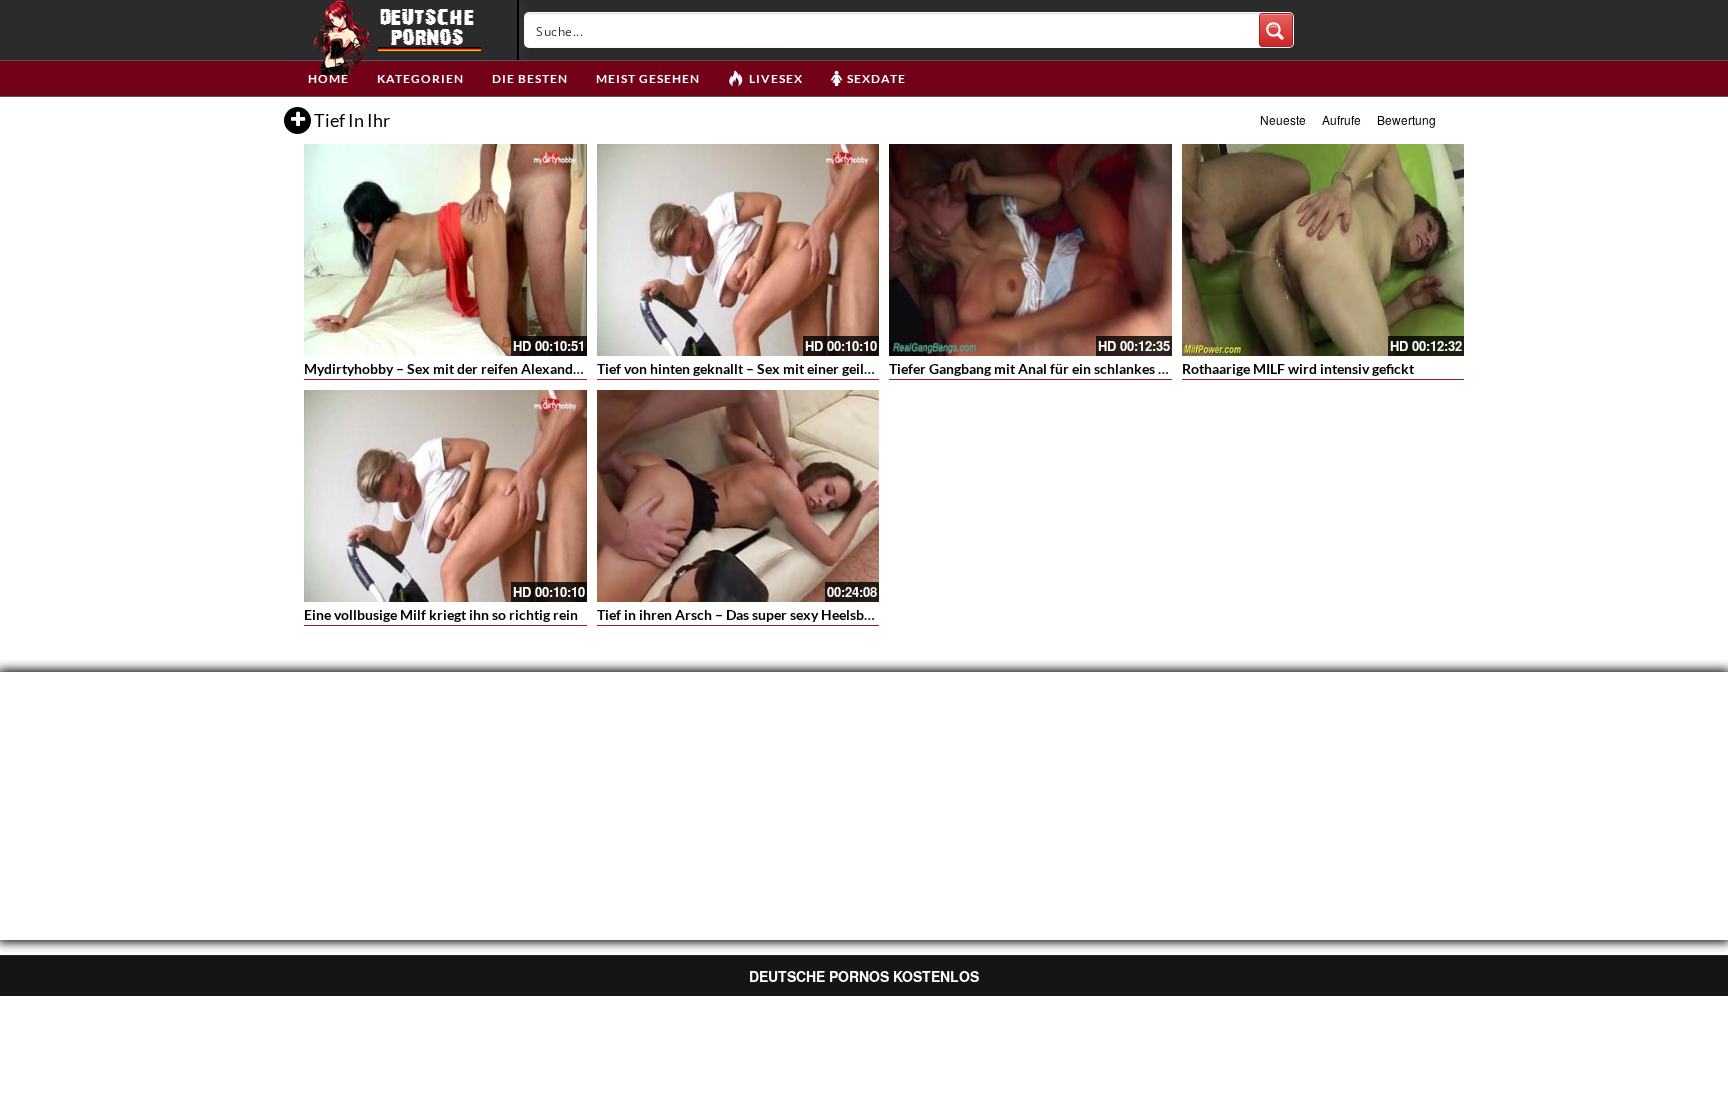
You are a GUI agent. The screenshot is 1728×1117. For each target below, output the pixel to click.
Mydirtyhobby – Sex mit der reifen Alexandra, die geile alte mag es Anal (525, 368)
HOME (328, 78)
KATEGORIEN (420, 78)
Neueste (1283, 119)
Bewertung (1406, 119)
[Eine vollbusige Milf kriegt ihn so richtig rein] (445, 496)
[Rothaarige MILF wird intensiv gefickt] (1323, 250)
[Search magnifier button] (1276, 30)
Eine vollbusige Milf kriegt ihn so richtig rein (441, 614)
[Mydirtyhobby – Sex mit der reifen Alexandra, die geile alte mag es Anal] (445, 250)
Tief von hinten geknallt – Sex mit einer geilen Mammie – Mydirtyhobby (818, 368)
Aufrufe (1341, 119)
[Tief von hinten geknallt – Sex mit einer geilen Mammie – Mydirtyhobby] (738, 250)
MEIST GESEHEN (648, 78)
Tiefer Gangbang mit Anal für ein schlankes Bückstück (1056, 368)
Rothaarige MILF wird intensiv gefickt (1298, 368)
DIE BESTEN (530, 78)
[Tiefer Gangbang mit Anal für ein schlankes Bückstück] (1030, 250)
